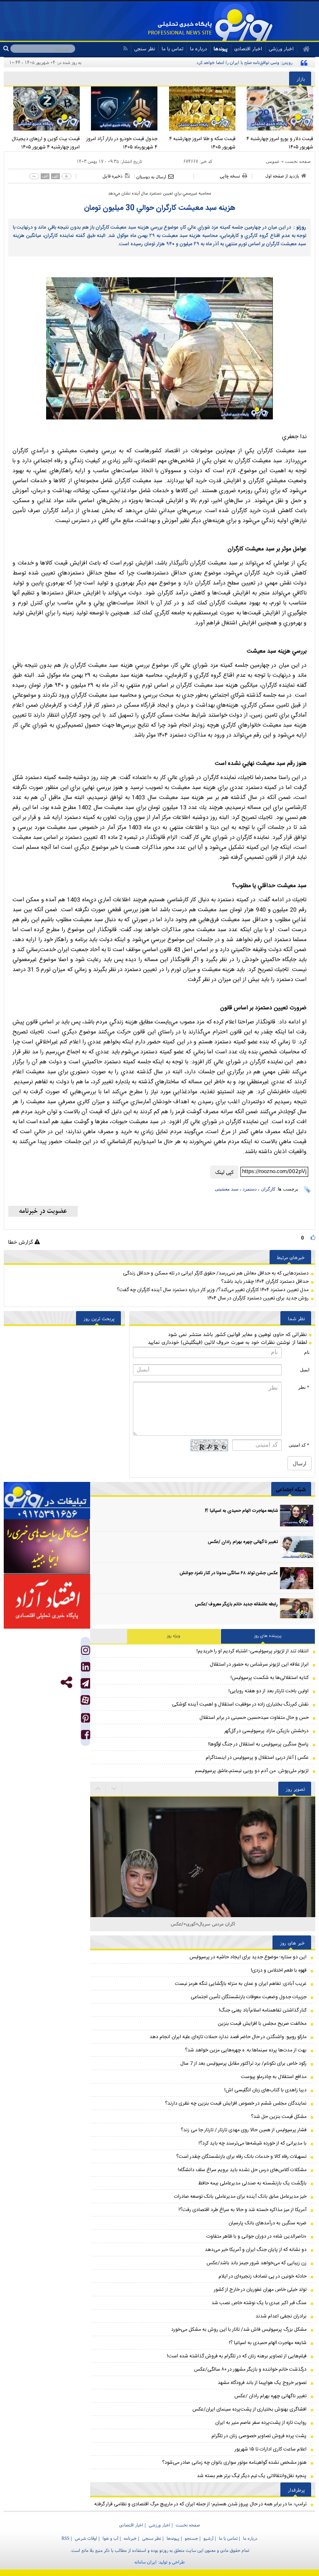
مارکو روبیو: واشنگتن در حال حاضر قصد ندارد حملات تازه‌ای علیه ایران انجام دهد (228, 2037)
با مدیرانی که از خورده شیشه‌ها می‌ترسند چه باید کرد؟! (253, 2143)
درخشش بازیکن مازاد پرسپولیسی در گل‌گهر (266, 1731)
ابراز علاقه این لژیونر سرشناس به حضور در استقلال (259, 1664)
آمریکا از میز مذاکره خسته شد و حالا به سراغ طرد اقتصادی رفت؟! (243, 2210)
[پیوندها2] (47, 1547)
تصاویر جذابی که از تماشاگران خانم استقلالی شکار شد (203, 1924)
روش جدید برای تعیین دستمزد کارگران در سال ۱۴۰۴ (258, 1298)
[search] (7, 49)
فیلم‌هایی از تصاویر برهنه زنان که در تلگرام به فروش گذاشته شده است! (237, 2356)
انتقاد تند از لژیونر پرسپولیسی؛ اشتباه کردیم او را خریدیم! (253, 1651)
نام (307, 1352)
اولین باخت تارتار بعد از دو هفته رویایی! (269, 1691)
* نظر (304, 1387)
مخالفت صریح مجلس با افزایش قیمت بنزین (262, 2024)
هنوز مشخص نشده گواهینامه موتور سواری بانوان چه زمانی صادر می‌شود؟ (234, 2463)
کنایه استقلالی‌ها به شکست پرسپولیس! (270, 1678)
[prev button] (114, 1789)
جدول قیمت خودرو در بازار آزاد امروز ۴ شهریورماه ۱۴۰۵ (122, 143)
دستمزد (250, 1189)
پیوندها (221, 48)
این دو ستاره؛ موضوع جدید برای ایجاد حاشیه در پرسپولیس (248, 1957)
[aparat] (85, 1700)
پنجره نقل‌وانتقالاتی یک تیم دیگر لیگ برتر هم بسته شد (252, 2476)
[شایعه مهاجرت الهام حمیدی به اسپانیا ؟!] (297, 1516)
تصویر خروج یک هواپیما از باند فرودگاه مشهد (262, 2383)
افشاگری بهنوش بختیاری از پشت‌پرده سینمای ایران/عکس (249, 2409)
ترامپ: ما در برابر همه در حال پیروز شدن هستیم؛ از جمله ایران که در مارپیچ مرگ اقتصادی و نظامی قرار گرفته (200, 2504)
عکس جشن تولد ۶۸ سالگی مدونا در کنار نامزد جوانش (229, 1573)
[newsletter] (43, 1211)
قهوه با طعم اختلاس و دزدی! (279, 1970)
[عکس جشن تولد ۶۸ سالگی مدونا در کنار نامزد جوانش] (297, 1578)
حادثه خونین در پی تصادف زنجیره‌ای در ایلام (263, 2276)
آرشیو (209, 2538)
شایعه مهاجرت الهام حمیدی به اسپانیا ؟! (241, 1511)
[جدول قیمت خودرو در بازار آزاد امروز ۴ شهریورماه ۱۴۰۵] (121, 108)
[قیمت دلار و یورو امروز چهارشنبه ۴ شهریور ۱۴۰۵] (277, 108)
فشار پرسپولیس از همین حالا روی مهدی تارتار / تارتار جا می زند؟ (244, 2130)
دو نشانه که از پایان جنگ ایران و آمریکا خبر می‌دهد (256, 2250)
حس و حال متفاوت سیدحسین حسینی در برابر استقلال (254, 1718)
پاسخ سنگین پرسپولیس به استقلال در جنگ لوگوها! (258, 1744)
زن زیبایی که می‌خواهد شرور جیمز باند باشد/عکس (256, 2263)
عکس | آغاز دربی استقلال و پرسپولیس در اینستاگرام (257, 1758)
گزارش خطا (21, 1242)
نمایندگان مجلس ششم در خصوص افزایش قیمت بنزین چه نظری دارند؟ (236, 2103)
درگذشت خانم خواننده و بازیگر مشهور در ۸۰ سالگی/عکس (250, 2369)
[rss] (125, 48)
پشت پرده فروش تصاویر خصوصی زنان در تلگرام (259, 2436)
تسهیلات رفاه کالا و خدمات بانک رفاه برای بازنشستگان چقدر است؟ (241, 2157)
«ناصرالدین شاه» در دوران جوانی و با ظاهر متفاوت (256, 2236)
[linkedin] (86, 1669)
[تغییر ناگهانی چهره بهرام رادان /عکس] (297, 1547)
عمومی (273, 161)
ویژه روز (174, 1636)
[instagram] (86, 1652)
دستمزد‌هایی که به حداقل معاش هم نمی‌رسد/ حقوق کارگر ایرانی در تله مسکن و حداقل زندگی (216, 1273)
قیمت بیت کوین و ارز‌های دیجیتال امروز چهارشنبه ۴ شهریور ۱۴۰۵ (46, 143)
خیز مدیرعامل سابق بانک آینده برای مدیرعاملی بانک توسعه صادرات (240, 2196)
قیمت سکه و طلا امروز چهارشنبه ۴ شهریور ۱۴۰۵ (202, 143)
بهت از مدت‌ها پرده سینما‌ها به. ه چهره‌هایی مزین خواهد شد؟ (246, 2050)
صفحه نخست (298, 161)
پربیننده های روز (268, 1636)
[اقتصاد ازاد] (47, 1601)
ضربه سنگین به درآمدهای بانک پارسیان (267, 2223)
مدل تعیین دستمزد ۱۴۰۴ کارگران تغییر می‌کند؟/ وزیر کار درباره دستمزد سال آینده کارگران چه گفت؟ (213, 1290)
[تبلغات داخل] (47, 1501)
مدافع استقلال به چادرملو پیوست (274, 2077)
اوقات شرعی (86, 2538)
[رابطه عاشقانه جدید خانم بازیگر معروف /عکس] (297, 1609)
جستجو (191, 2538)
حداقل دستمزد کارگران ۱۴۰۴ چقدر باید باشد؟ (265, 1282)
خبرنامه (130, 2538)
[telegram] (85, 1683)
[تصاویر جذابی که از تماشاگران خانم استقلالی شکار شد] (203, 1909)
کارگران (268, 1189)
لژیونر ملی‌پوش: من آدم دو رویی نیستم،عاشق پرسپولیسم (252, 1771)
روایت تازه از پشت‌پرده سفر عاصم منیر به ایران (261, 2423)
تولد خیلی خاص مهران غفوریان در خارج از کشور (260, 2290)
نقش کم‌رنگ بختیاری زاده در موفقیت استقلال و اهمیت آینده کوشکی (240, 1704)
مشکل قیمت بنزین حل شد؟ (279, 2117)
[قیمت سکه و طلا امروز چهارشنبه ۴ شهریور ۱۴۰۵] (199, 108)
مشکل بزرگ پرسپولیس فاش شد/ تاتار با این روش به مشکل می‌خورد (239, 2329)
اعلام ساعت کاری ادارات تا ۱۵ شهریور (271, 2449)
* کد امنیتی (299, 1445)
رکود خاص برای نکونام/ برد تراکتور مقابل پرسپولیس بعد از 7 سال (243, 2063)
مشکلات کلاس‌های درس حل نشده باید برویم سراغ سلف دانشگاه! (242, 2170)
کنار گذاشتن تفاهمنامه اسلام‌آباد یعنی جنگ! (263, 2010)
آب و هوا (110, 2538)
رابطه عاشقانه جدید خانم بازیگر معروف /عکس (236, 1605)
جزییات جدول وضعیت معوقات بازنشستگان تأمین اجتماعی (249, 1997)
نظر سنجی (145, 48)
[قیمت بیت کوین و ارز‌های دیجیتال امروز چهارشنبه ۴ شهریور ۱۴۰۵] (43, 108)
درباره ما (198, 48)
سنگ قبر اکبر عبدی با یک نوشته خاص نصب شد (259, 2303)
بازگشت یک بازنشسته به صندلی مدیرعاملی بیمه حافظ (252, 2183)
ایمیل (305, 1370)
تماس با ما (172, 48)
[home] (303, 49)
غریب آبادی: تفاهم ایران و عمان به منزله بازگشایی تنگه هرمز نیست (241, 1984)
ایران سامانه (146, 2562)
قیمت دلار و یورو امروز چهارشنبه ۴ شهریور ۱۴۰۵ (280, 143)
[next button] (98, 1789)
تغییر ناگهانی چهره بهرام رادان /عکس (243, 1542)
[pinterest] (86, 1720)
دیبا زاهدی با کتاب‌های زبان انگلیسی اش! (265, 2090)
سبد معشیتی (227, 1189)
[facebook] (86, 1737)
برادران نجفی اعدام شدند (281, 2316)
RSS (65, 2538)
